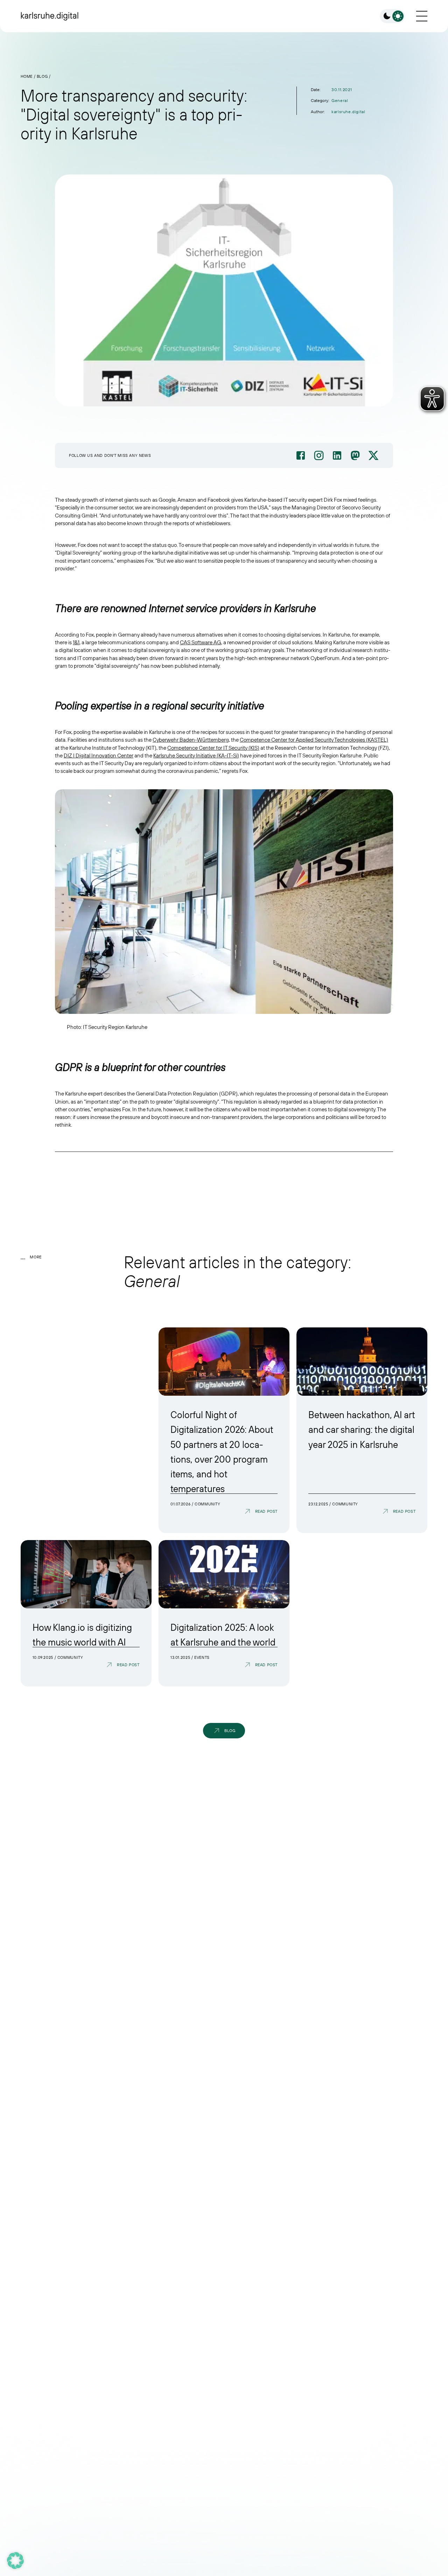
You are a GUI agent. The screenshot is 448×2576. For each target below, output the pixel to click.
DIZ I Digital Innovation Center (99, 756)
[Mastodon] (355, 455)
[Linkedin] (337, 455)
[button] (15, 2561)
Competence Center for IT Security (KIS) (213, 748)
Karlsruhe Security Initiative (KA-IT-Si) (196, 756)
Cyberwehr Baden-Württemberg (191, 740)
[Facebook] (301, 455)
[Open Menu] (422, 16)
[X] (373, 455)
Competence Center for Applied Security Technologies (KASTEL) (314, 740)
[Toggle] (392, 16)
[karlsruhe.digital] (50, 16)
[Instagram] (319, 455)
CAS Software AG (201, 643)
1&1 (76, 643)
